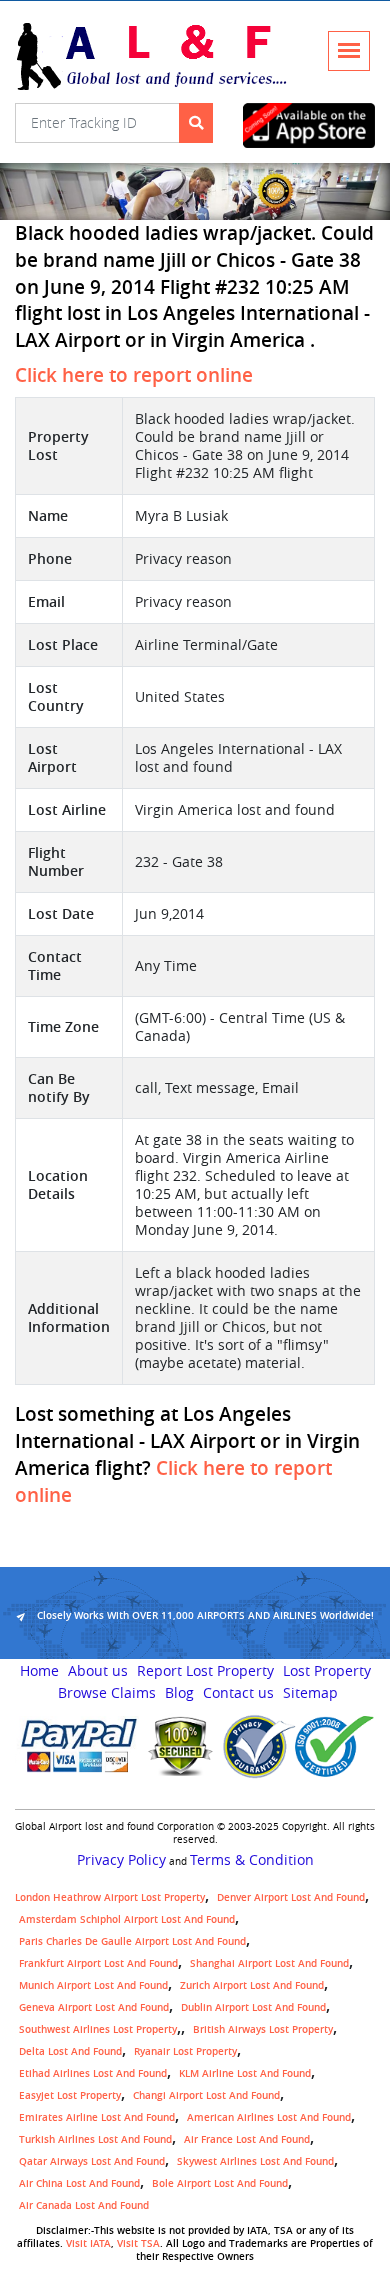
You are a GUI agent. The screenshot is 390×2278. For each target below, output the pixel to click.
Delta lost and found (70, 2051)
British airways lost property (263, 2029)
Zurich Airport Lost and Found (252, 1985)
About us (98, 1671)
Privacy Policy (121, 1860)
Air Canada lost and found (84, 2205)
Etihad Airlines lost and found (93, 2073)
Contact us (238, 1693)
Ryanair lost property (185, 2051)
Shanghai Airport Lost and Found (269, 1963)
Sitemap (310, 1693)
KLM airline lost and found (245, 2073)
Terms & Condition (252, 1860)
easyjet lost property (70, 2095)
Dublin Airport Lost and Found (253, 2007)
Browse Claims (107, 1693)
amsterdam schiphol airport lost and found (127, 1919)
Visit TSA (138, 2243)
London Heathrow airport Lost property (110, 1897)
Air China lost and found (79, 2183)
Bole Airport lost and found (220, 2183)
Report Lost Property (205, 1671)
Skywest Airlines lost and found (255, 2161)
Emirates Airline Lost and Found (97, 2117)
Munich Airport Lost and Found (93, 1985)
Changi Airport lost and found (206, 2095)
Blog (179, 1693)
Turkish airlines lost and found (95, 2139)
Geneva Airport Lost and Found (94, 2007)
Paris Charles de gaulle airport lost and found (132, 1941)
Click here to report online (134, 375)
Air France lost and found (247, 2139)
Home (39, 1671)
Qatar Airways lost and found (92, 2161)
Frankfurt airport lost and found (98, 1963)
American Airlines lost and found (269, 2117)
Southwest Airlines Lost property (98, 2029)
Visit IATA (88, 2243)
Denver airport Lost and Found (291, 1897)
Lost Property (327, 1671)
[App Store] (309, 125)
